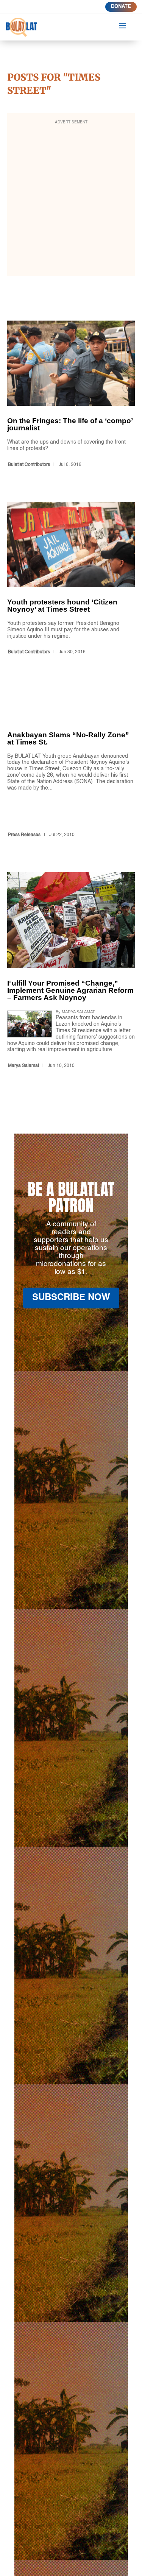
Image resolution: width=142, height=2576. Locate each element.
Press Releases (24, 835)
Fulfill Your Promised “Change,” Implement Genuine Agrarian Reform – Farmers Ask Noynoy (71, 972)
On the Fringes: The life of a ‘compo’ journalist (71, 395)
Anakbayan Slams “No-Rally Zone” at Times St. (71, 765)
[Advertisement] (71, 200)
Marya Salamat (23, 1066)
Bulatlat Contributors (29, 465)
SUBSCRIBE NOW (71, 1298)
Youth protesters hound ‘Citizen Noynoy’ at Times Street (71, 580)
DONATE (121, 7)
